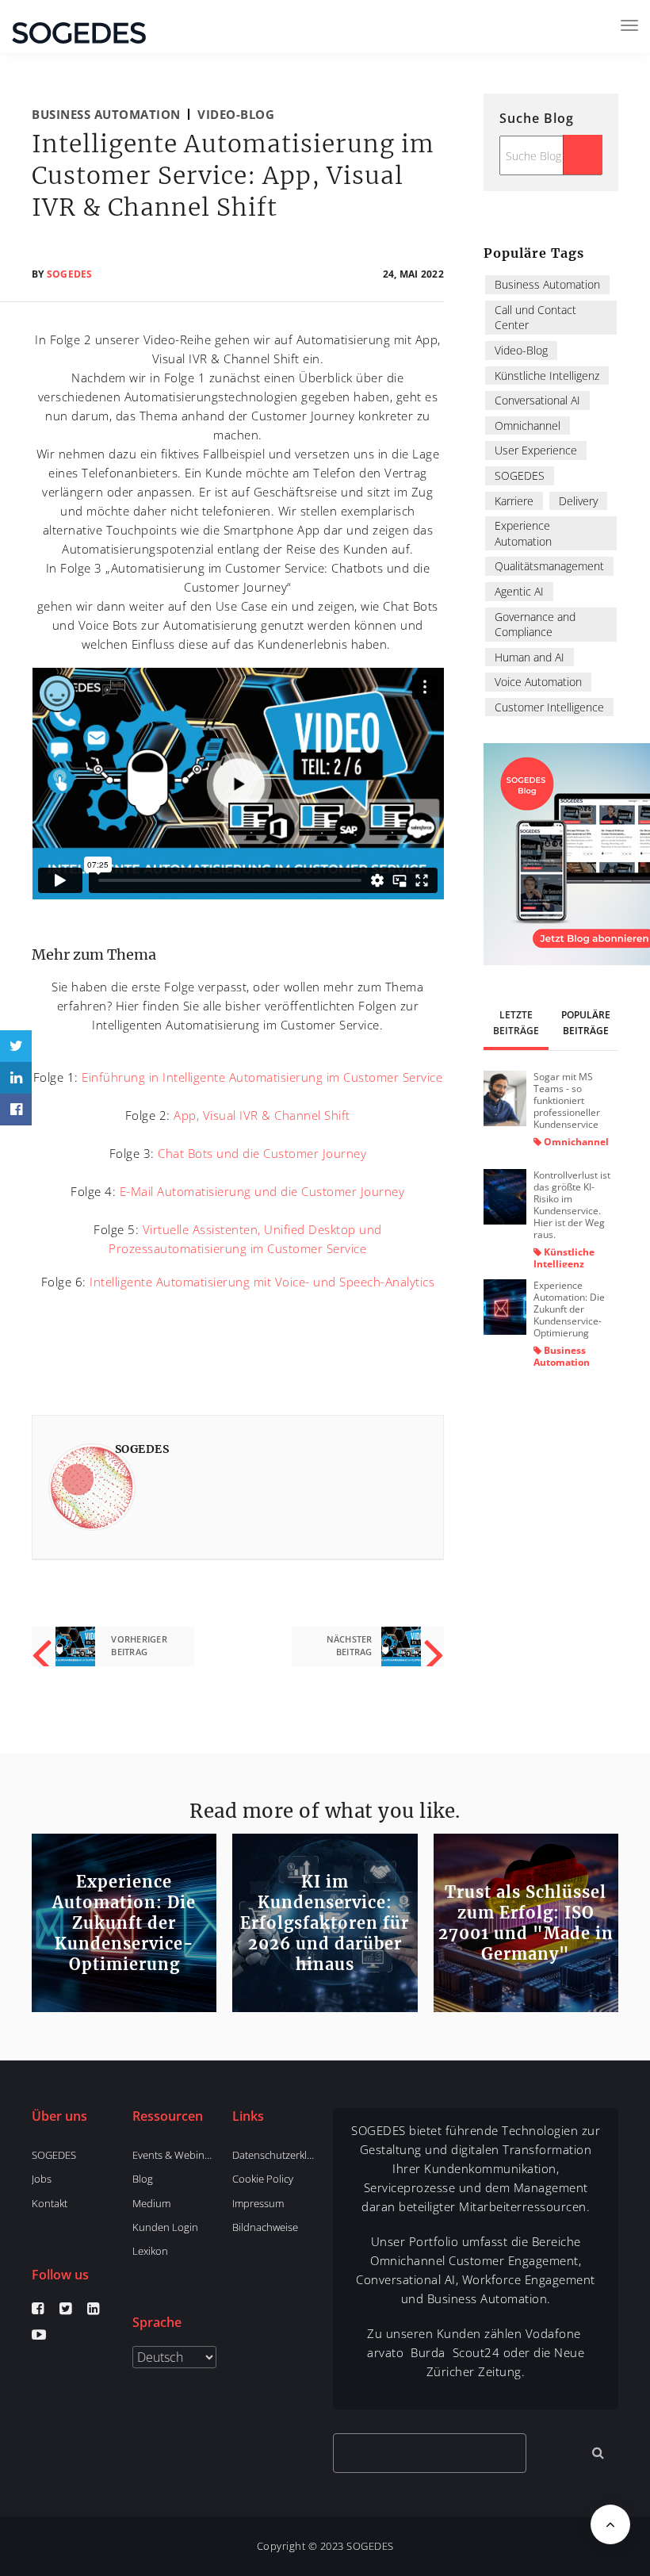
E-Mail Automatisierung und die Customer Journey (262, 1191)
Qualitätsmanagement (549, 566)
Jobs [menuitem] (42, 2179)
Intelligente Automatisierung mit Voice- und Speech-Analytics (262, 1282)
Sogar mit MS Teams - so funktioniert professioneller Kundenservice (567, 1100)
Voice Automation (538, 682)
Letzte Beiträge (516, 1023)
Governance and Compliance (535, 625)
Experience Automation (523, 533)
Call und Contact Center (535, 318)
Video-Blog (236, 114)
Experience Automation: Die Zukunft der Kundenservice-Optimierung (569, 1309)
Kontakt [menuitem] (50, 2203)
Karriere (514, 501)
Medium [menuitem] (151, 2203)
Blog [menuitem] (143, 2179)
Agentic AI (519, 591)
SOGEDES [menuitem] (54, 2155)
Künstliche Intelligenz (547, 376)
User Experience (536, 450)
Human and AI (530, 657)
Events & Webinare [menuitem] (174, 2155)
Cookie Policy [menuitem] (263, 2179)
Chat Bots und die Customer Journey (262, 1153)
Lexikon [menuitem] (150, 2251)
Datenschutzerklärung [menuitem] (274, 2155)
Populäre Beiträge (586, 1023)
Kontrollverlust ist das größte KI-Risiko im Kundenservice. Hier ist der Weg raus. (572, 1205)
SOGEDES (70, 274)
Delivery (578, 501)
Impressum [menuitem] (258, 2203)
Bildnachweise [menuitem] (265, 2227)
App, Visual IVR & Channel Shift (262, 1115)
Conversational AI (537, 400)
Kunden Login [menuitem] (165, 2227)
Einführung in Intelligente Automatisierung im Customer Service (262, 1077)
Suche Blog (537, 118)
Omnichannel (528, 425)
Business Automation (106, 114)
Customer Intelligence (549, 707)
